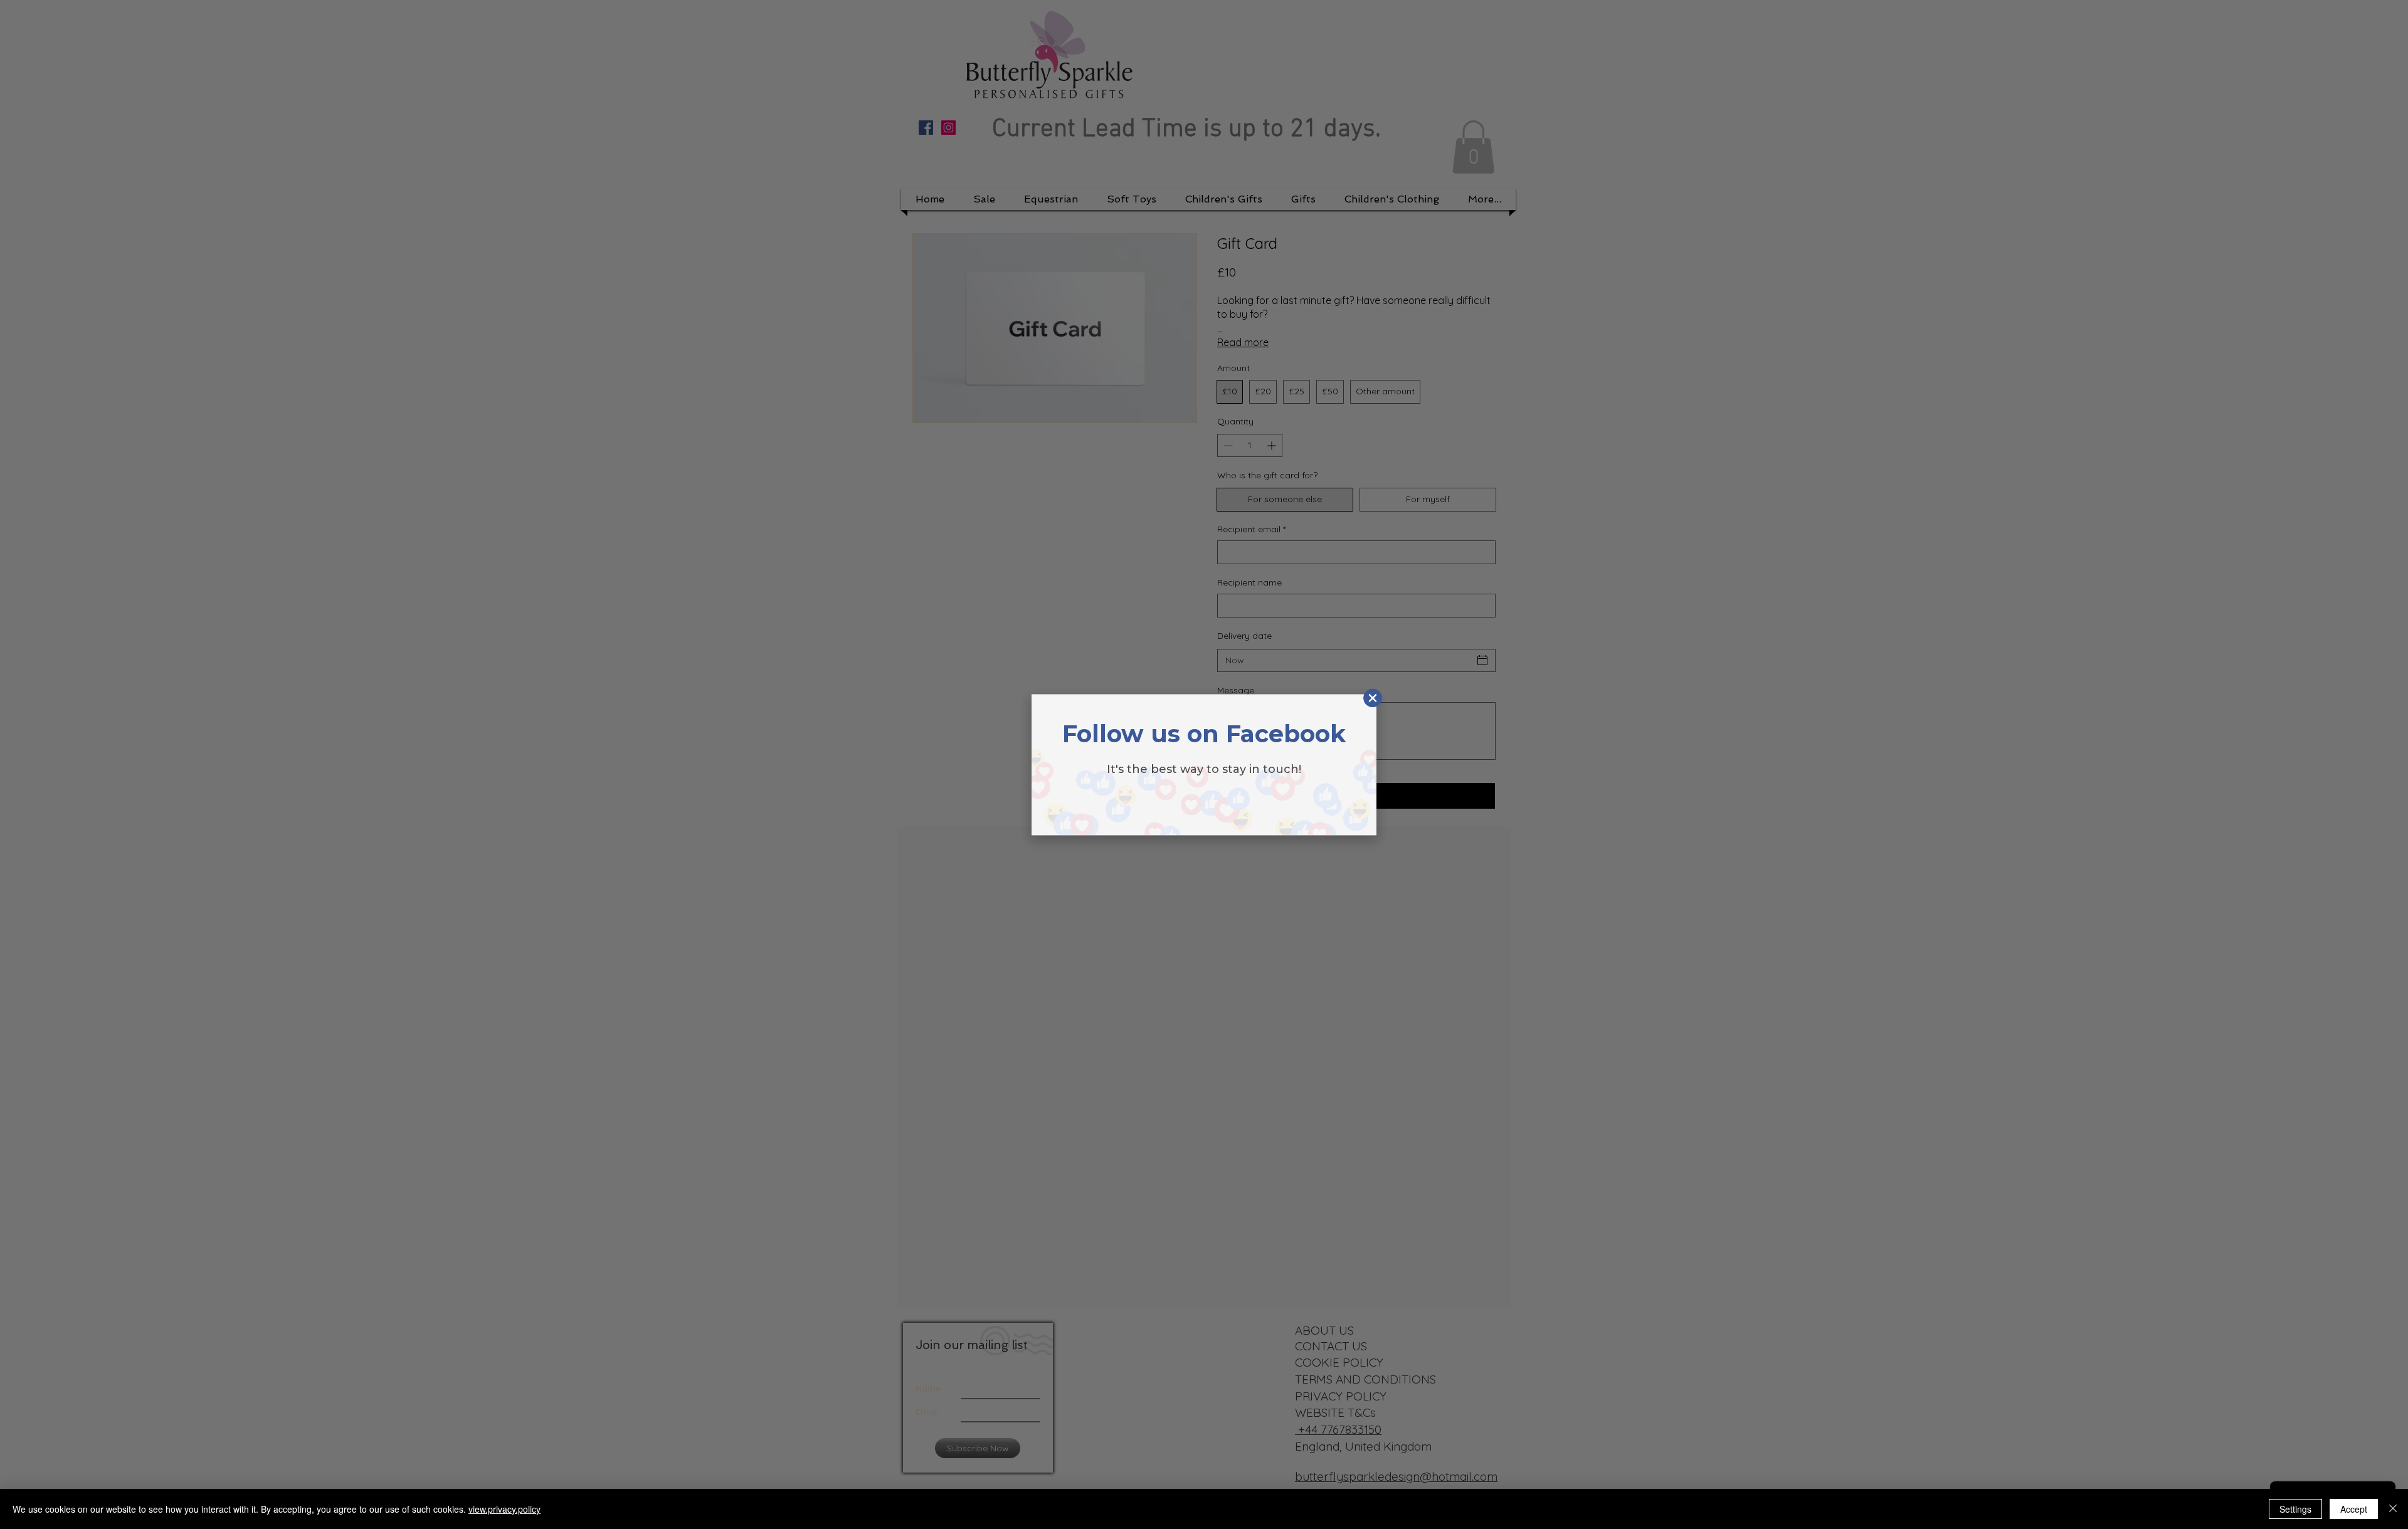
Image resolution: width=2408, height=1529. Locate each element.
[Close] (2393, 1509)
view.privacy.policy (504, 1509)
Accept (2354, 1509)
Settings (2295, 1509)
